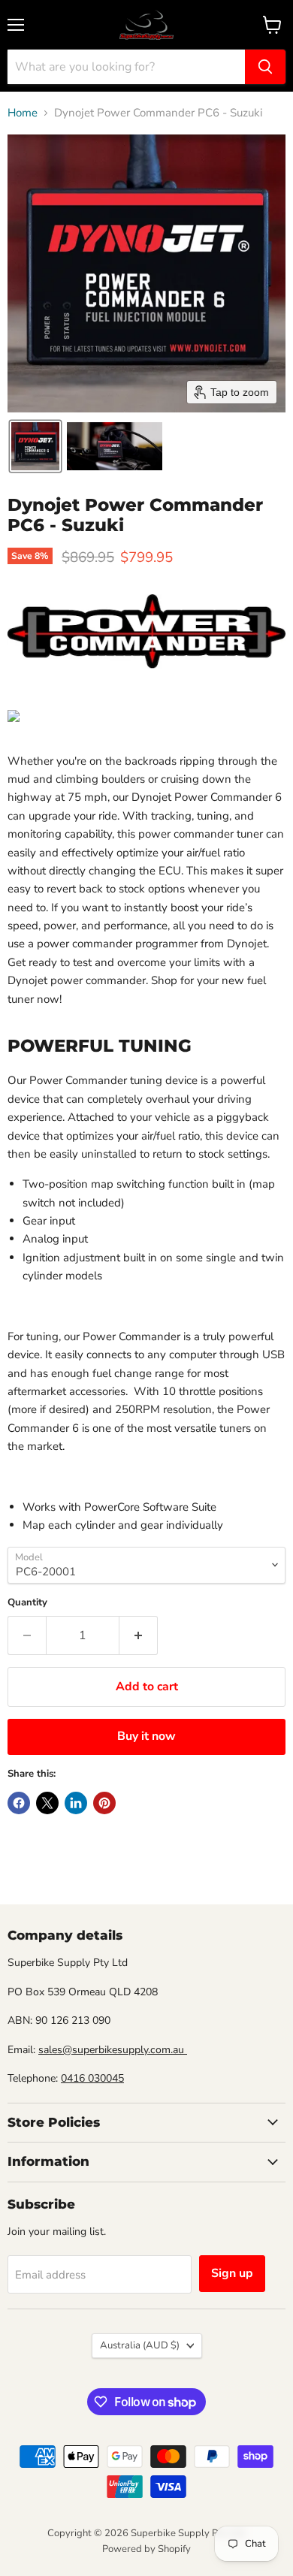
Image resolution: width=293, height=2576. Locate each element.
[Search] (265, 67)
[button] (35, 446)
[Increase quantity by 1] (139, 1635)
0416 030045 (92, 2078)
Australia (140, 2345)
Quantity (27, 1603)
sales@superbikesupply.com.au (113, 2050)
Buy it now (146, 1736)
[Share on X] (47, 1803)
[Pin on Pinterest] (104, 1803)
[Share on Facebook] (19, 1803)
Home (23, 113)
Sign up (232, 2273)
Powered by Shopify (146, 2549)
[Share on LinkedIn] (76, 1803)
